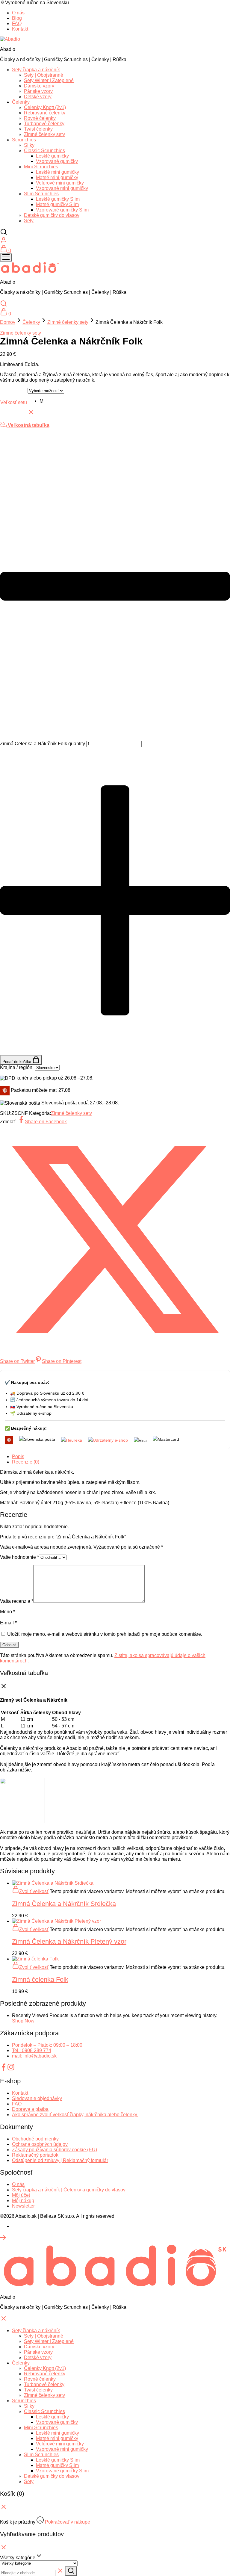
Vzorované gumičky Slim (62, 210)
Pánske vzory (38, 91)
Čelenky (21, 102)
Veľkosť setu (14, 402)
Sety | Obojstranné (44, 75)
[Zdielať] (197, 7)
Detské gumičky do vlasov (52, 215)
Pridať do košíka (17, 1062)
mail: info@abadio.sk (34, 2056)
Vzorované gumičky (57, 161)
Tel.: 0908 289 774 (32, 2050)
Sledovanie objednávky (37, 2098)
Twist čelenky (38, 129)
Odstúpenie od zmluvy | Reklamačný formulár (60, 2160)
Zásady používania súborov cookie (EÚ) (55, 2150)
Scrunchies (24, 140)
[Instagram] (11, 2069)
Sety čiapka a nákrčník (36, 70)
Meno (7, 1612)
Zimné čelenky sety (44, 134)
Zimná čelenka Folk (40, 1979)
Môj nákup (23, 2201)
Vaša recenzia (17, 1601)
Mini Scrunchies (41, 167)
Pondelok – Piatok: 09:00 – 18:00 (47, 2045)
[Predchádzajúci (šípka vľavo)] (10, 1288)
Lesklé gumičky (52, 156)
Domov (8, 322)
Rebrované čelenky (45, 113)
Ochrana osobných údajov (40, 2144)
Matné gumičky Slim (57, 204)
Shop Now (23, 2021)
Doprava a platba (30, 2109)
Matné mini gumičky (57, 177)
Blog (17, 18)
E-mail (8, 1623)
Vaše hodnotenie (19, 1557)
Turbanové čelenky (44, 124)
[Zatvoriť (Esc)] (210, 7)
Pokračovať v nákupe (68, 2522)
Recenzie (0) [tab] (26, 1462)
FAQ (17, 24)
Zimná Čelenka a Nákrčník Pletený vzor (69, 1941)
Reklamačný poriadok (35, 2155)
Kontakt (20, 29)
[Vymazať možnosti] (31, 414)
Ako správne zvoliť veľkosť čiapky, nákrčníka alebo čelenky (75, 2115)
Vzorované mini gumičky (62, 188)
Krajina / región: (17, 1067)
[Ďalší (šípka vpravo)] (220, 1288)
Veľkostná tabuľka (28, 425)
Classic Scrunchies (44, 151)
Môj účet (21, 2195)
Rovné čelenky (40, 118)
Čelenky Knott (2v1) (45, 107)
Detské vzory (38, 97)
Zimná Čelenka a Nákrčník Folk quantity (43, 744)
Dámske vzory (39, 86)
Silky (29, 145)
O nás (18, 2184)
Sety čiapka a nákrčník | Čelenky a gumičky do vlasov (69, 2190)
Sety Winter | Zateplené (49, 80)
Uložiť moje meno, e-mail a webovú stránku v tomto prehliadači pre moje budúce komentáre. (105, 1634)
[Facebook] (4, 2069)
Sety (29, 221)
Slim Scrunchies (41, 194)
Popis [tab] (18, 1456)
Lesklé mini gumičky (57, 172)
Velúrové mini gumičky (60, 183)
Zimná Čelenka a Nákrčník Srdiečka (64, 1904)
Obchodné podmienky (35, 2139)
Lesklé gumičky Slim (58, 199)
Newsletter (23, 2206)
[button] (52, 401)
